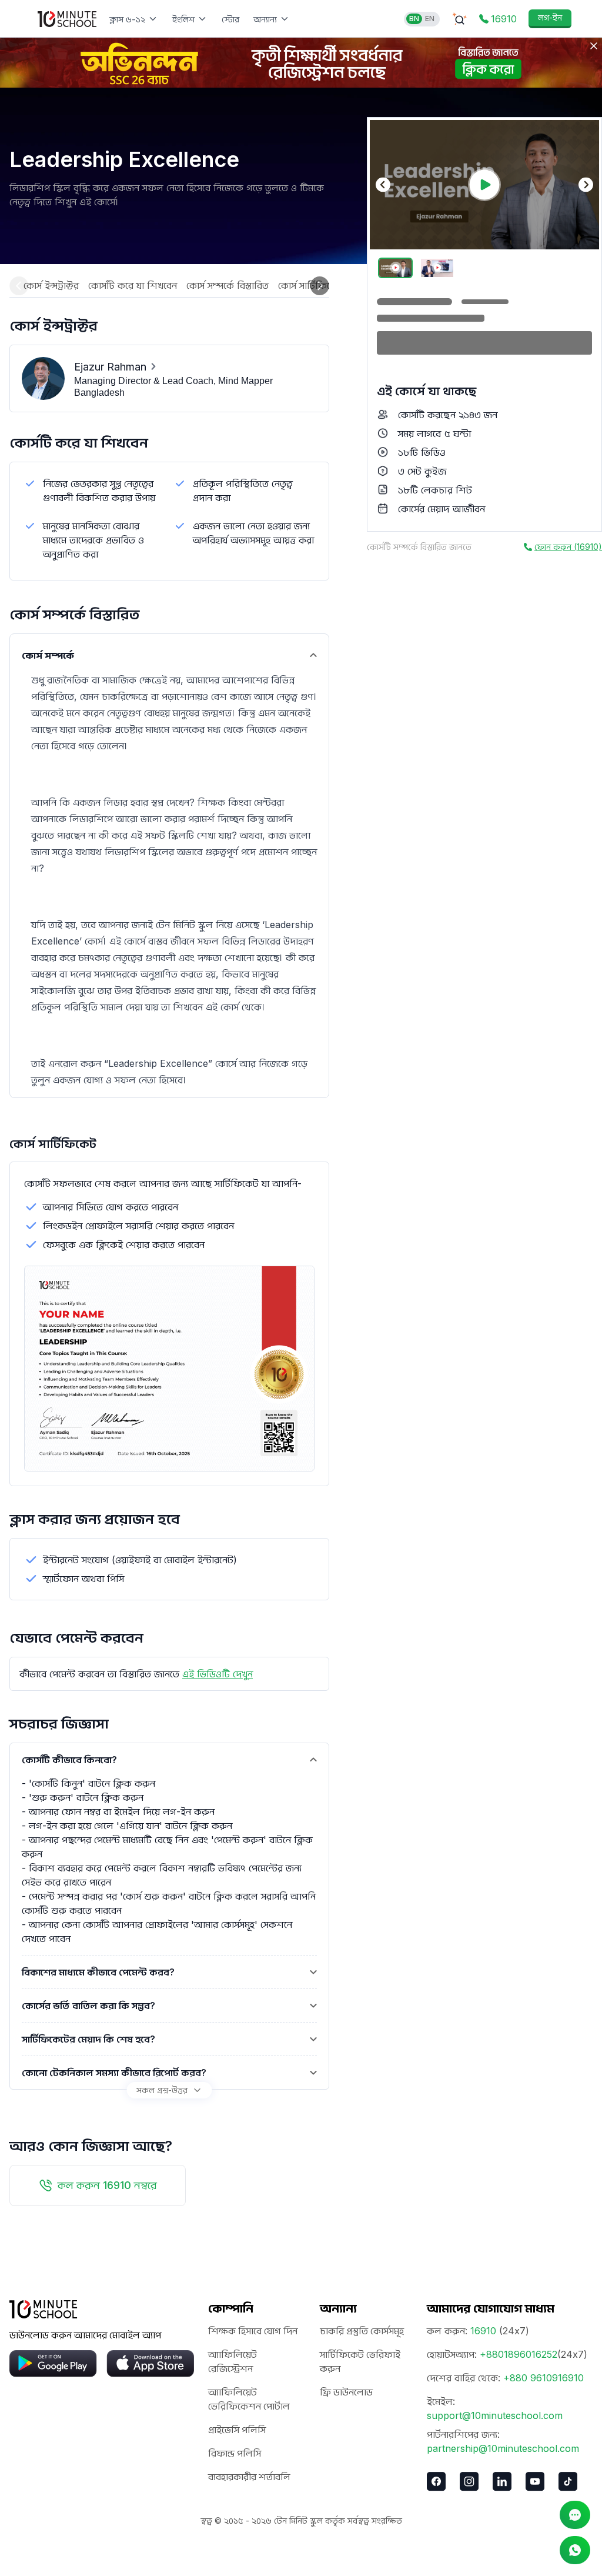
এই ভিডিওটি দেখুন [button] (218, 1674)
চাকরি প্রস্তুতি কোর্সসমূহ (362, 2331)
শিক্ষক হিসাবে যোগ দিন (253, 2331)
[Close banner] (594, 46)
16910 (483, 2331)
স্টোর (230, 19)
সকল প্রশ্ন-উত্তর (162, 2090)
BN (414, 19)
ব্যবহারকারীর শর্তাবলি (249, 2477)
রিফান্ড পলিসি (235, 2453)
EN (430, 19)
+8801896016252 (519, 2354)
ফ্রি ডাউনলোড (346, 2392)
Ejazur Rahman (110, 367)
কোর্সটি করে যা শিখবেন (133, 285)
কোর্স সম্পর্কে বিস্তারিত (228, 285)
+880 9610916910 (544, 2378)
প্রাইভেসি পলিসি (237, 2430)
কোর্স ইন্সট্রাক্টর (51, 285)
